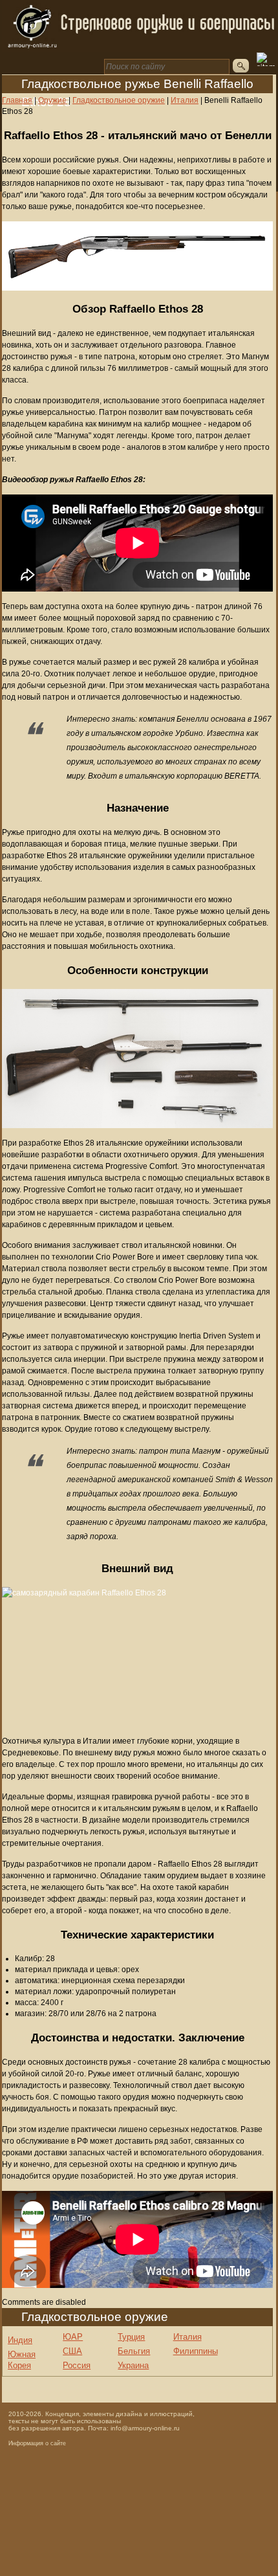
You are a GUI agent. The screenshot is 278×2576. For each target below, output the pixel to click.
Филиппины (196, 2351)
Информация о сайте (37, 2443)
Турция (131, 2337)
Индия (20, 2340)
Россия (77, 2365)
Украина (133, 2365)
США (72, 2351)
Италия (187, 2337)
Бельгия (134, 2351)
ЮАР (73, 2337)
